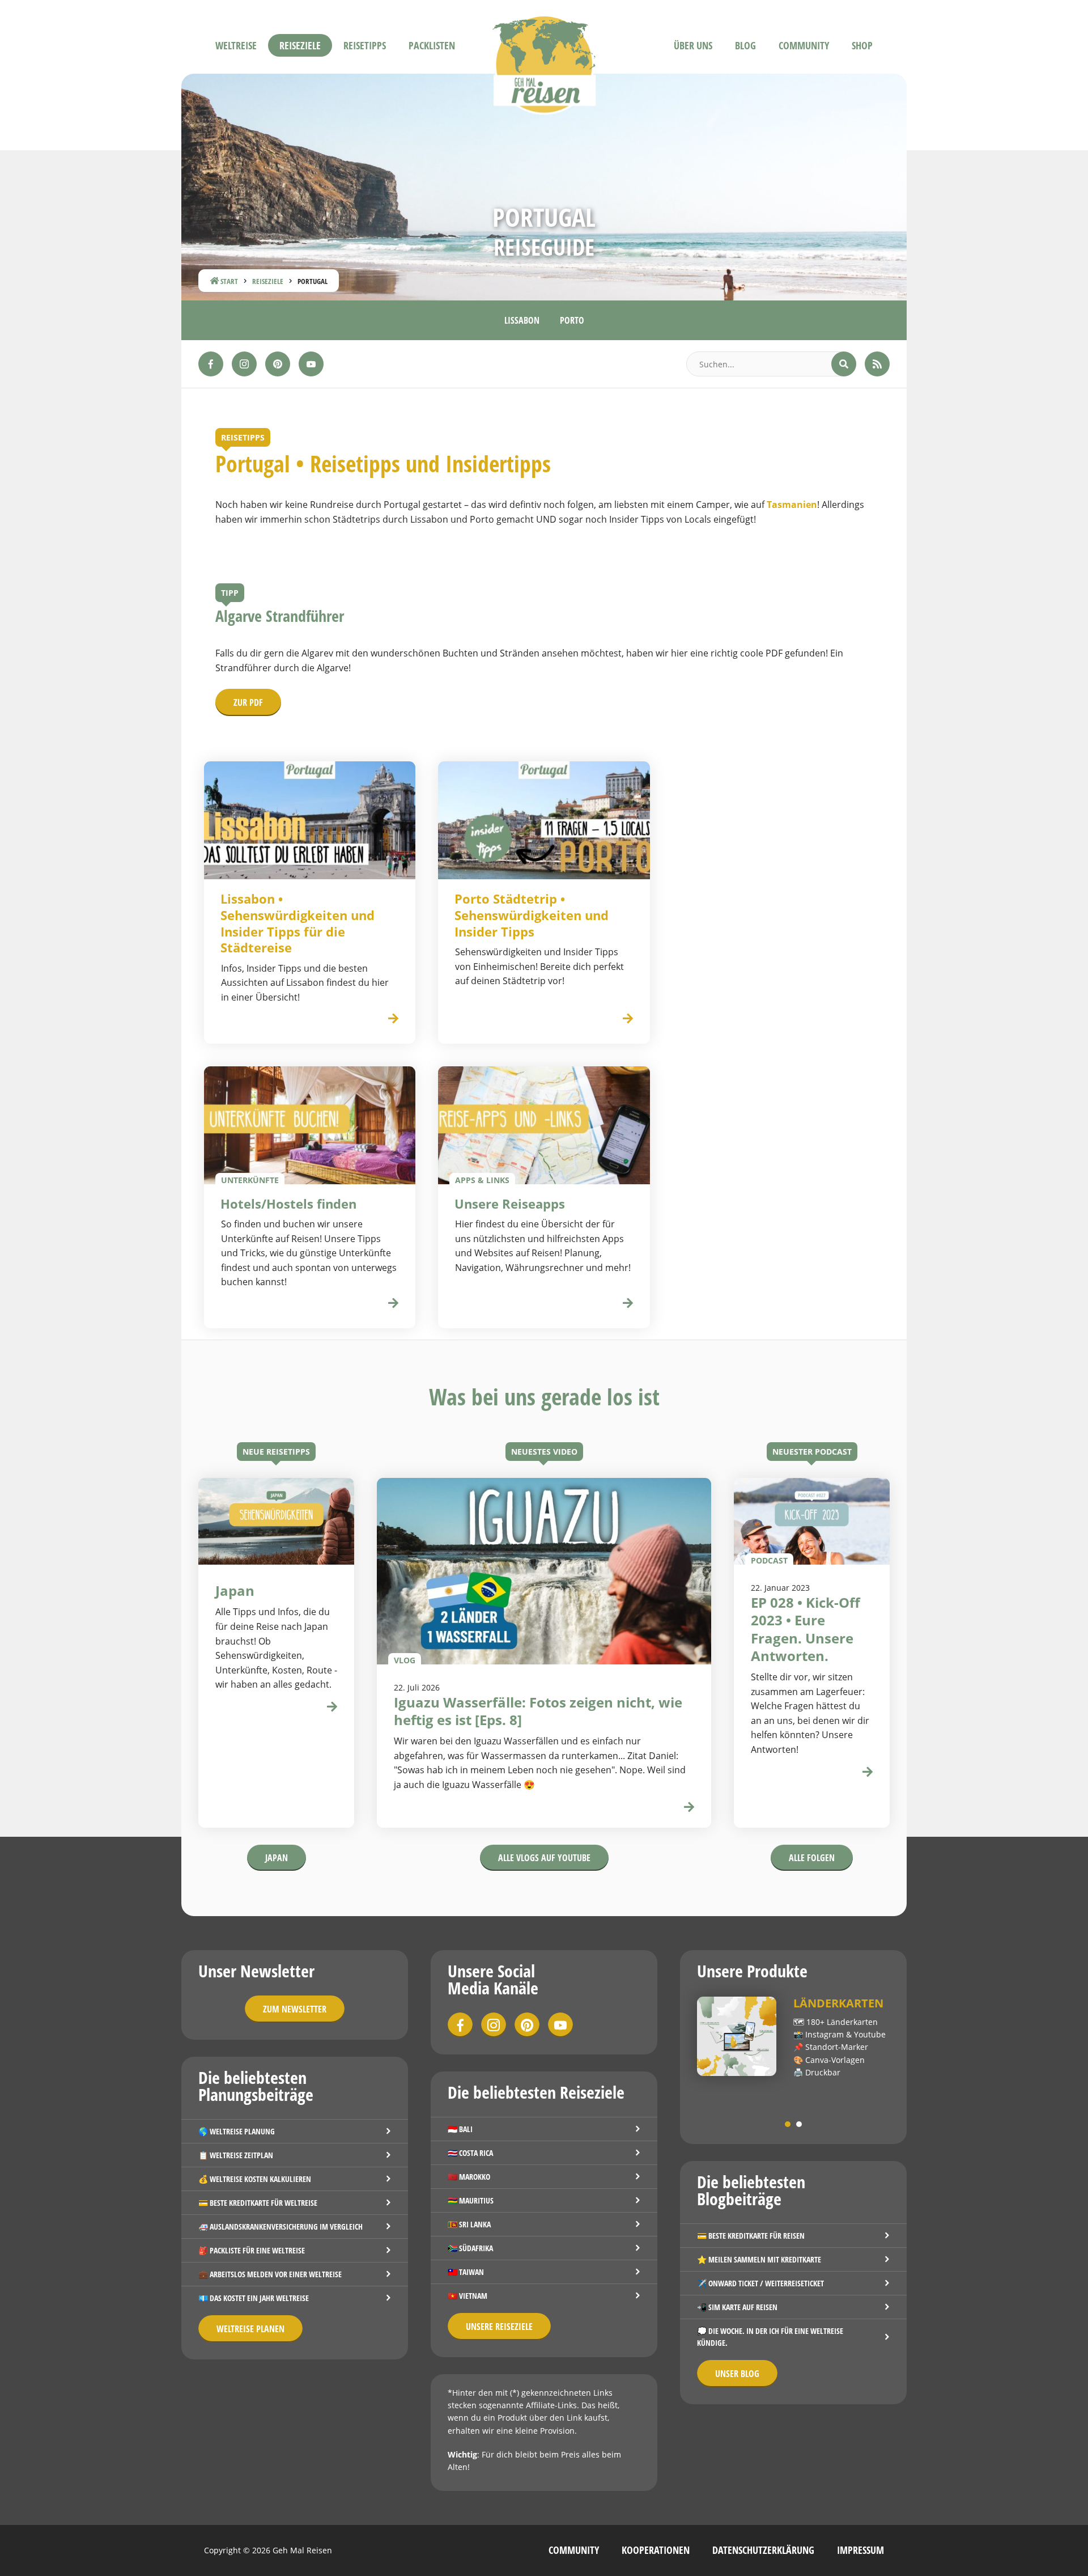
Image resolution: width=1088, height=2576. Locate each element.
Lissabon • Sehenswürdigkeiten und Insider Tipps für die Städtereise (297, 923)
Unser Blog (737, 2374)
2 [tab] (799, 2124)
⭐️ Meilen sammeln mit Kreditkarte (759, 2259)
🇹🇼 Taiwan (466, 2272)
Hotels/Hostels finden (288, 1204)
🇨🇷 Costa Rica (470, 2153)
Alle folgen (812, 1858)
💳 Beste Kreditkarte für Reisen (751, 2236)
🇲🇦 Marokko (469, 2177)
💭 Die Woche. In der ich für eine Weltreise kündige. (770, 2337)
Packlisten (432, 45)
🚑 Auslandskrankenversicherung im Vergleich (280, 2227)
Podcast (769, 1560)
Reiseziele (300, 45)
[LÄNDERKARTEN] (737, 2036)
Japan (277, 1858)
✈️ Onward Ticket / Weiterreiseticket (760, 2283)
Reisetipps (365, 45)
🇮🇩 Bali (460, 2129)
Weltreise (236, 45)
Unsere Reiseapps (510, 1204)
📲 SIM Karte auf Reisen (737, 2307)
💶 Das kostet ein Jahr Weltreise (254, 2298)
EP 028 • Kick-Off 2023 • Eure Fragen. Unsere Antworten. (806, 1629)
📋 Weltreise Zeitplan (236, 2155)
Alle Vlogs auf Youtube (544, 1858)
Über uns (693, 45)
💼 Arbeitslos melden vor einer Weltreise (270, 2274)
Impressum (860, 2550)
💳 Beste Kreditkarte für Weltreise (258, 2203)
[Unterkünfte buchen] (393, 1304)
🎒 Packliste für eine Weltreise (252, 2250)
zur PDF (248, 702)
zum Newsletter (295, 2009)
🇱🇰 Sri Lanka (469, 2224)
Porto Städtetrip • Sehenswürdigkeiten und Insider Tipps (532, 915)
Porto (572, 320)
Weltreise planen (250, 2329)
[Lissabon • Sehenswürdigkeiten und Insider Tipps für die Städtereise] (310, 820)
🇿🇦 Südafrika (470, 2248)
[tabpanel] (793, 2038)
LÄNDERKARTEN (838, 2003)
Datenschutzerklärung (763, 2550)
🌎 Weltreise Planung (237, 2131)
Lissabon (522, 320)
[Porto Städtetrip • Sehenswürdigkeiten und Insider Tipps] (544, 820)
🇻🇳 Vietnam (467, 2296)
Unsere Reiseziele (499, 2327)
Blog (745, 45)
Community (804, 45)
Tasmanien (792, 505)
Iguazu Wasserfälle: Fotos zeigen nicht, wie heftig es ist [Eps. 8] (538, 1711)
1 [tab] (788, 2124)
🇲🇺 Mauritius (471, 2200)
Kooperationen (656, 2550)
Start (228, 281)
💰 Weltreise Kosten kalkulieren (255, 2179)
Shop (862, 45)
